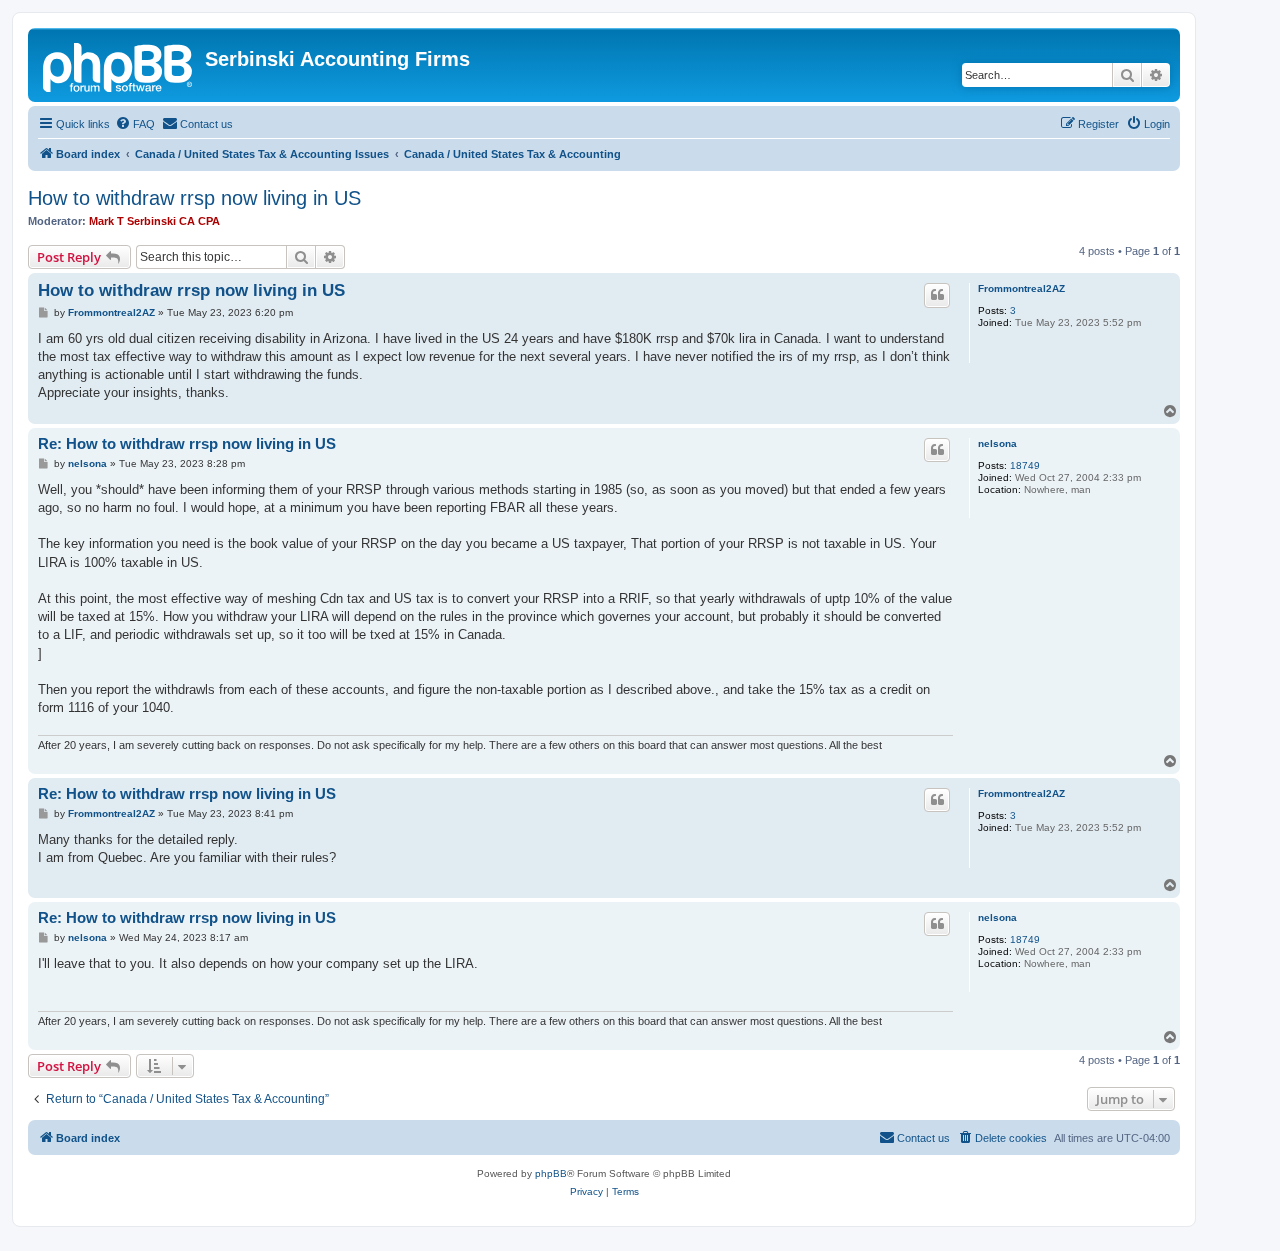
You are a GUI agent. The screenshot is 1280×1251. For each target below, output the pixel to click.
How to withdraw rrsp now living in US (194, 198)
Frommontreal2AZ (1021, 288)
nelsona (997, 443)
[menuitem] (135, 124)
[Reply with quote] (937, 295)
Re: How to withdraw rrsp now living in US (187, 443)
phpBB (551, 1173)
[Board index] (119, 65)
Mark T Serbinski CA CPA (154, 221)
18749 (1025, 465)
